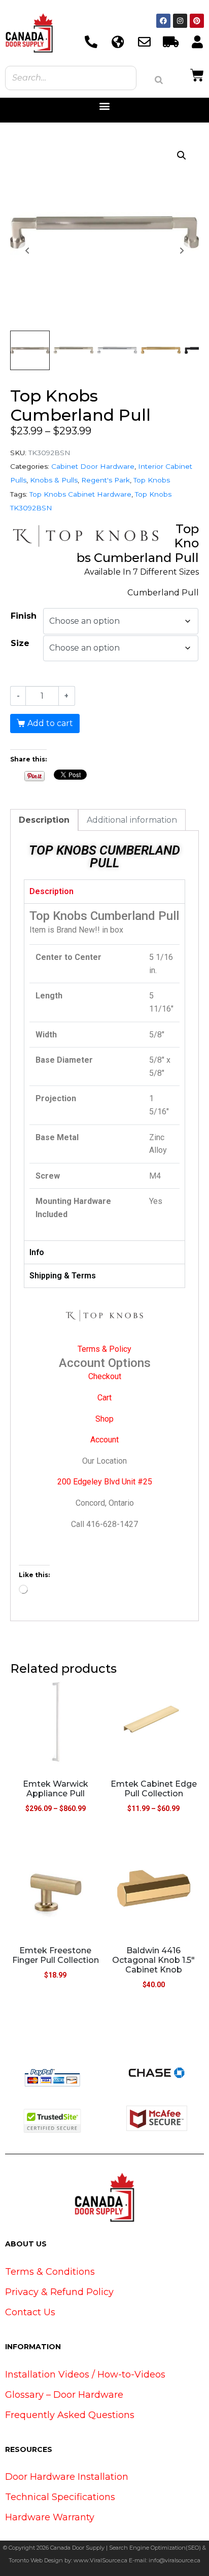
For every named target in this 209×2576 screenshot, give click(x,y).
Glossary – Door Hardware (64, 2395)
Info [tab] (37, 1252)
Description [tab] (44, 820)
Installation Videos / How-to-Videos (85, 2374)
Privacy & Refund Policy (59, 2292)
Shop (104, 1419)
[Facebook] (163, 21)
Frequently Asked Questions (70, 2415)
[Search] (159, 80)
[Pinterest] (197, 21)
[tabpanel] (104, 1072)
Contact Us (30, 2312)
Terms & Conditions (50, 2272)
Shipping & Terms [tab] (63, 1276)
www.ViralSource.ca (100, 2560)
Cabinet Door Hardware (93, 466)
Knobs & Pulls (54, 480)
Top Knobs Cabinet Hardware (80, 494)
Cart (104, 1398)
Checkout (105, 1376)
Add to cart (50, 723)
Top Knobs (152, 480)
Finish (24, 616)
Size (20, 643)
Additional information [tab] (132, 820)
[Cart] (197, 74)
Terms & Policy (104, 1349)
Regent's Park (106, 480)
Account (104, 1440)
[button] (105, 106)
